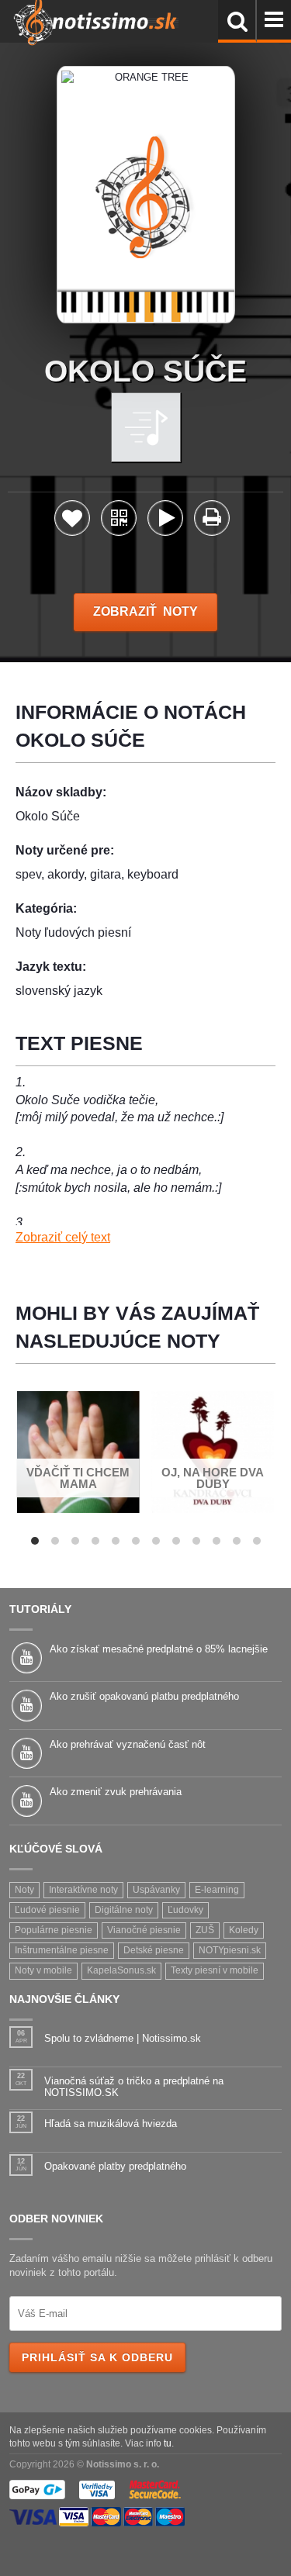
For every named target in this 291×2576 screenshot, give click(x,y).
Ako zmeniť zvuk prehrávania (116, 1792)
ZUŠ (205, 1930)
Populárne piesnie (54, 1930)
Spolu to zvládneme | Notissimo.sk (123, 2038)
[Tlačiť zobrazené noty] (212, 521)
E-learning (217, 1890)
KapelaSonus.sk (121, 1970)
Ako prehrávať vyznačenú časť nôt (128, 1744)
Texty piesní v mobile (215, 1970)
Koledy (244, 1930)
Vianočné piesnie (144, 1930)
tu (168, 2443)
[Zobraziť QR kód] (119, 522)
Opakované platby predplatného (115, 2166)
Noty (24, 1890)
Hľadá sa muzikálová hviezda (111, 2124)
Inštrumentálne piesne (62, 1950)
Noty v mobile (43, 1970)
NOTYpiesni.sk (230, 1950)
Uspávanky (156, 1890)
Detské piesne (154, 1950)
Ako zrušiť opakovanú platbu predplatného (144, 1696)
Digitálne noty (124, 1910)
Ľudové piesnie (47, 1910)
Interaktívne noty (83, 1890)
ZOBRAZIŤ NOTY (145, 611)
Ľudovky (185, 1910)
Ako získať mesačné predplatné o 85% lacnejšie (159, 1649)
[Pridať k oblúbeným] (72, 522)
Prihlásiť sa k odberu (97, 2357)
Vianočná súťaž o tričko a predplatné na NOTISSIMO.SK (134, 2087)
